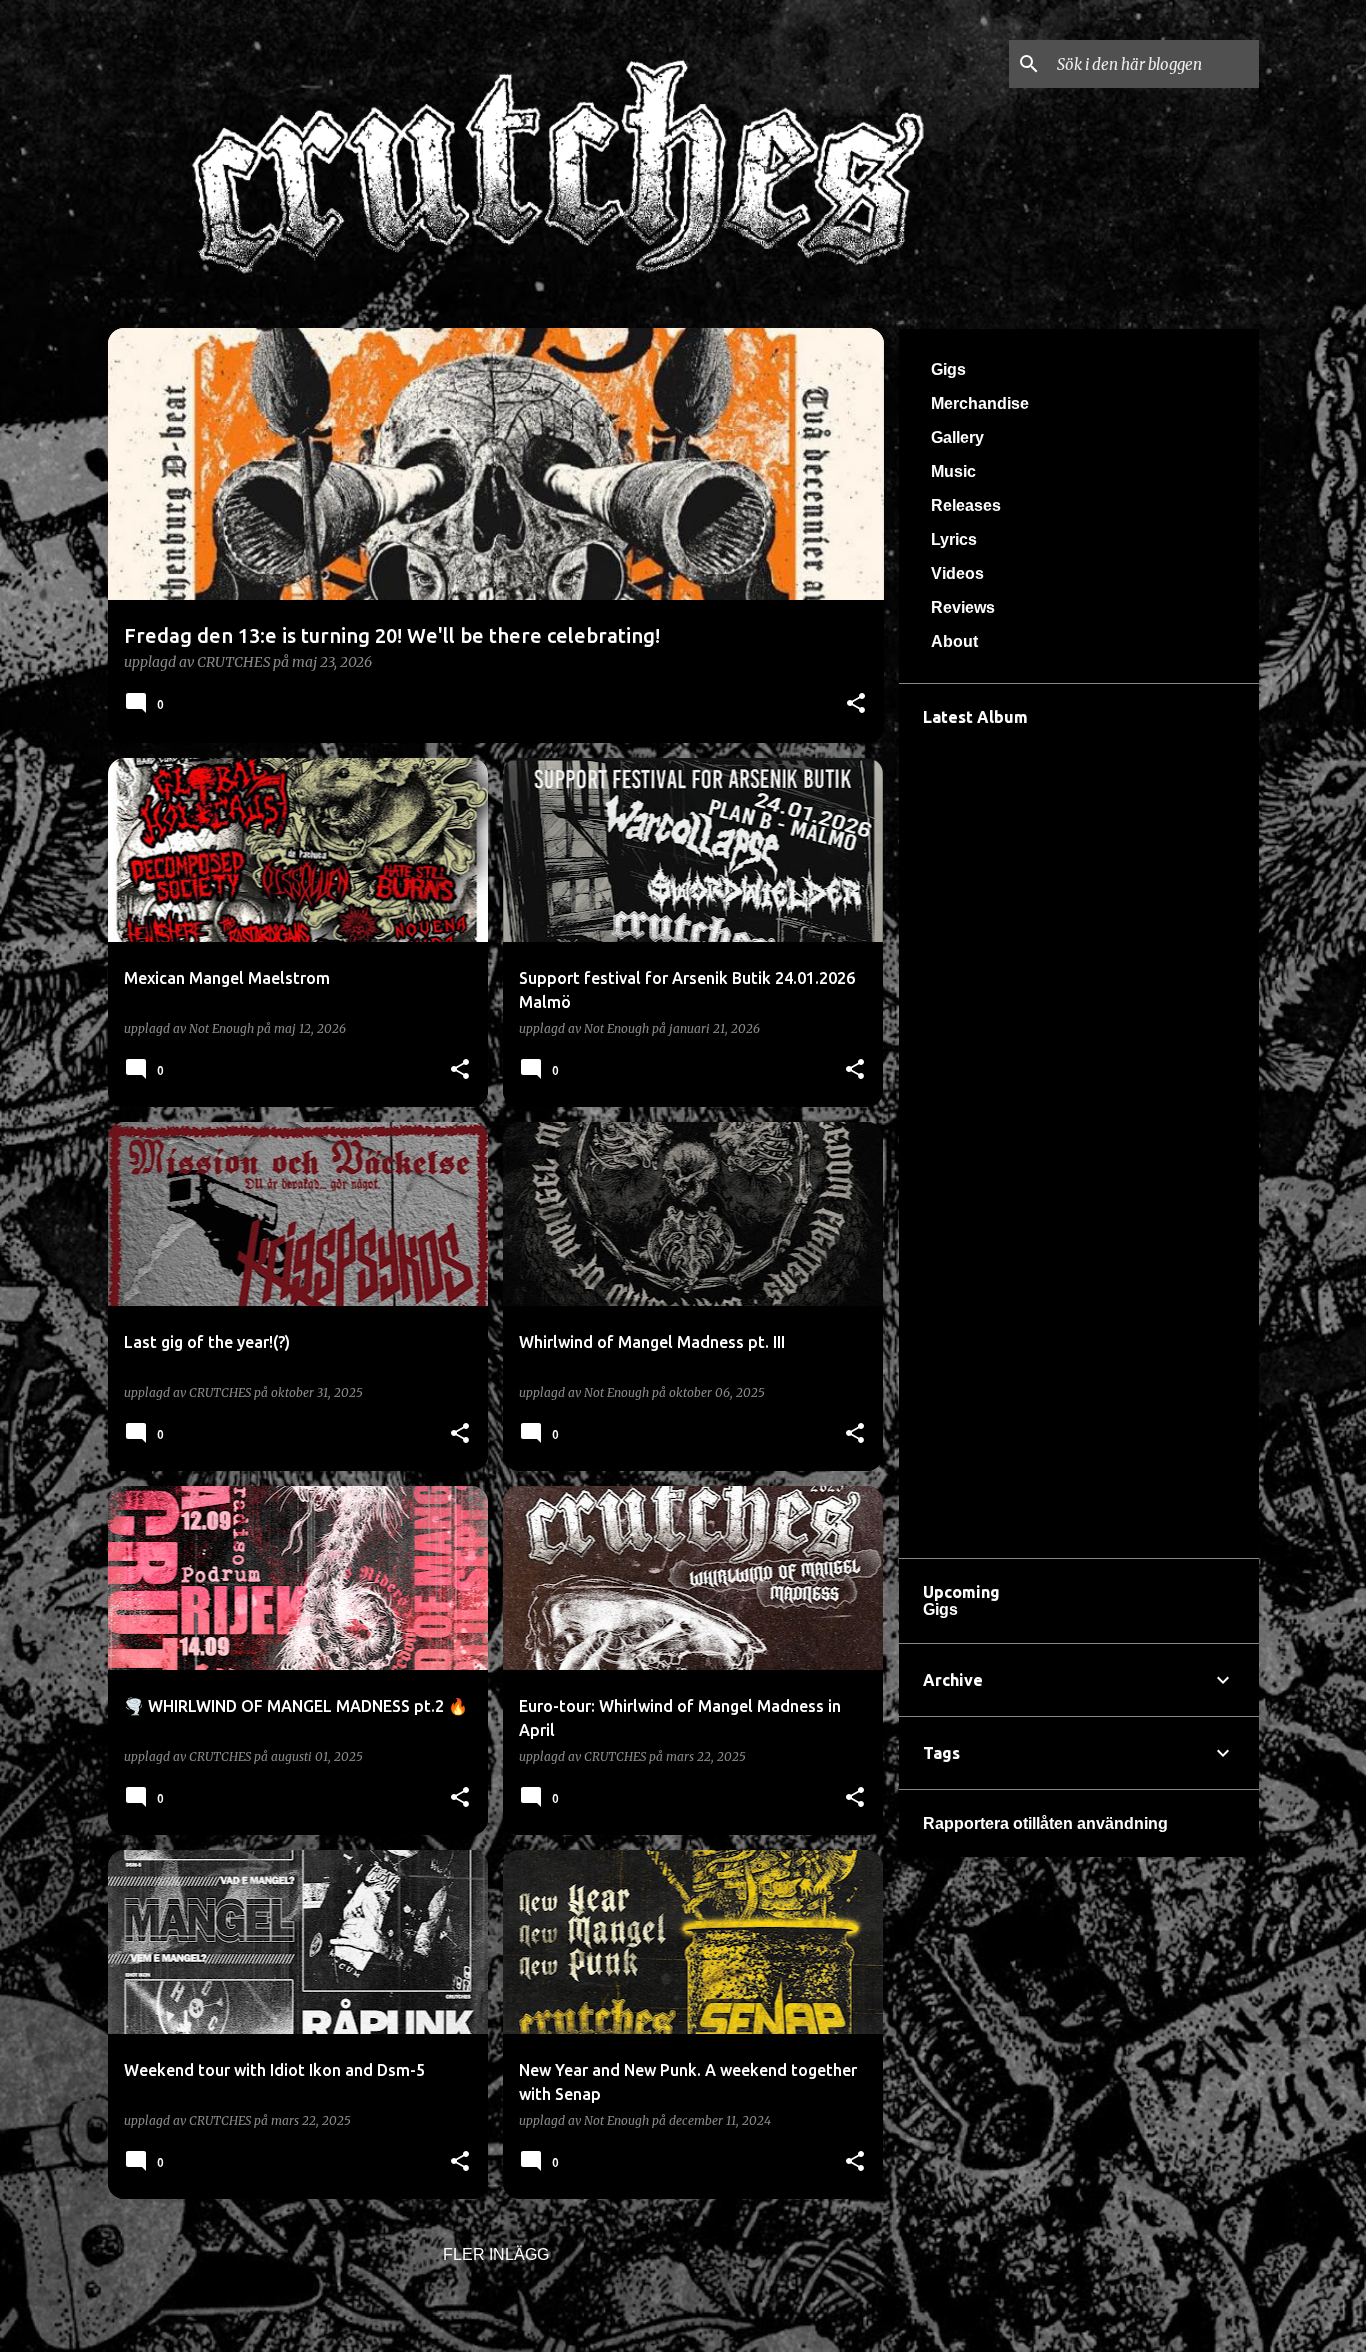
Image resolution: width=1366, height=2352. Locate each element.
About (954, 641)
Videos (957, 573)
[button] (856, 705)
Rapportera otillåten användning (1045, 1823)
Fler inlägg (496, 2254)
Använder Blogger (695, 2323)
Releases (966, 505)
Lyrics (954, 539)
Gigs (948, 369)
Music (953, 471)
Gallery (957, 437)
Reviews (963, 607)
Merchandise (980, 403)
